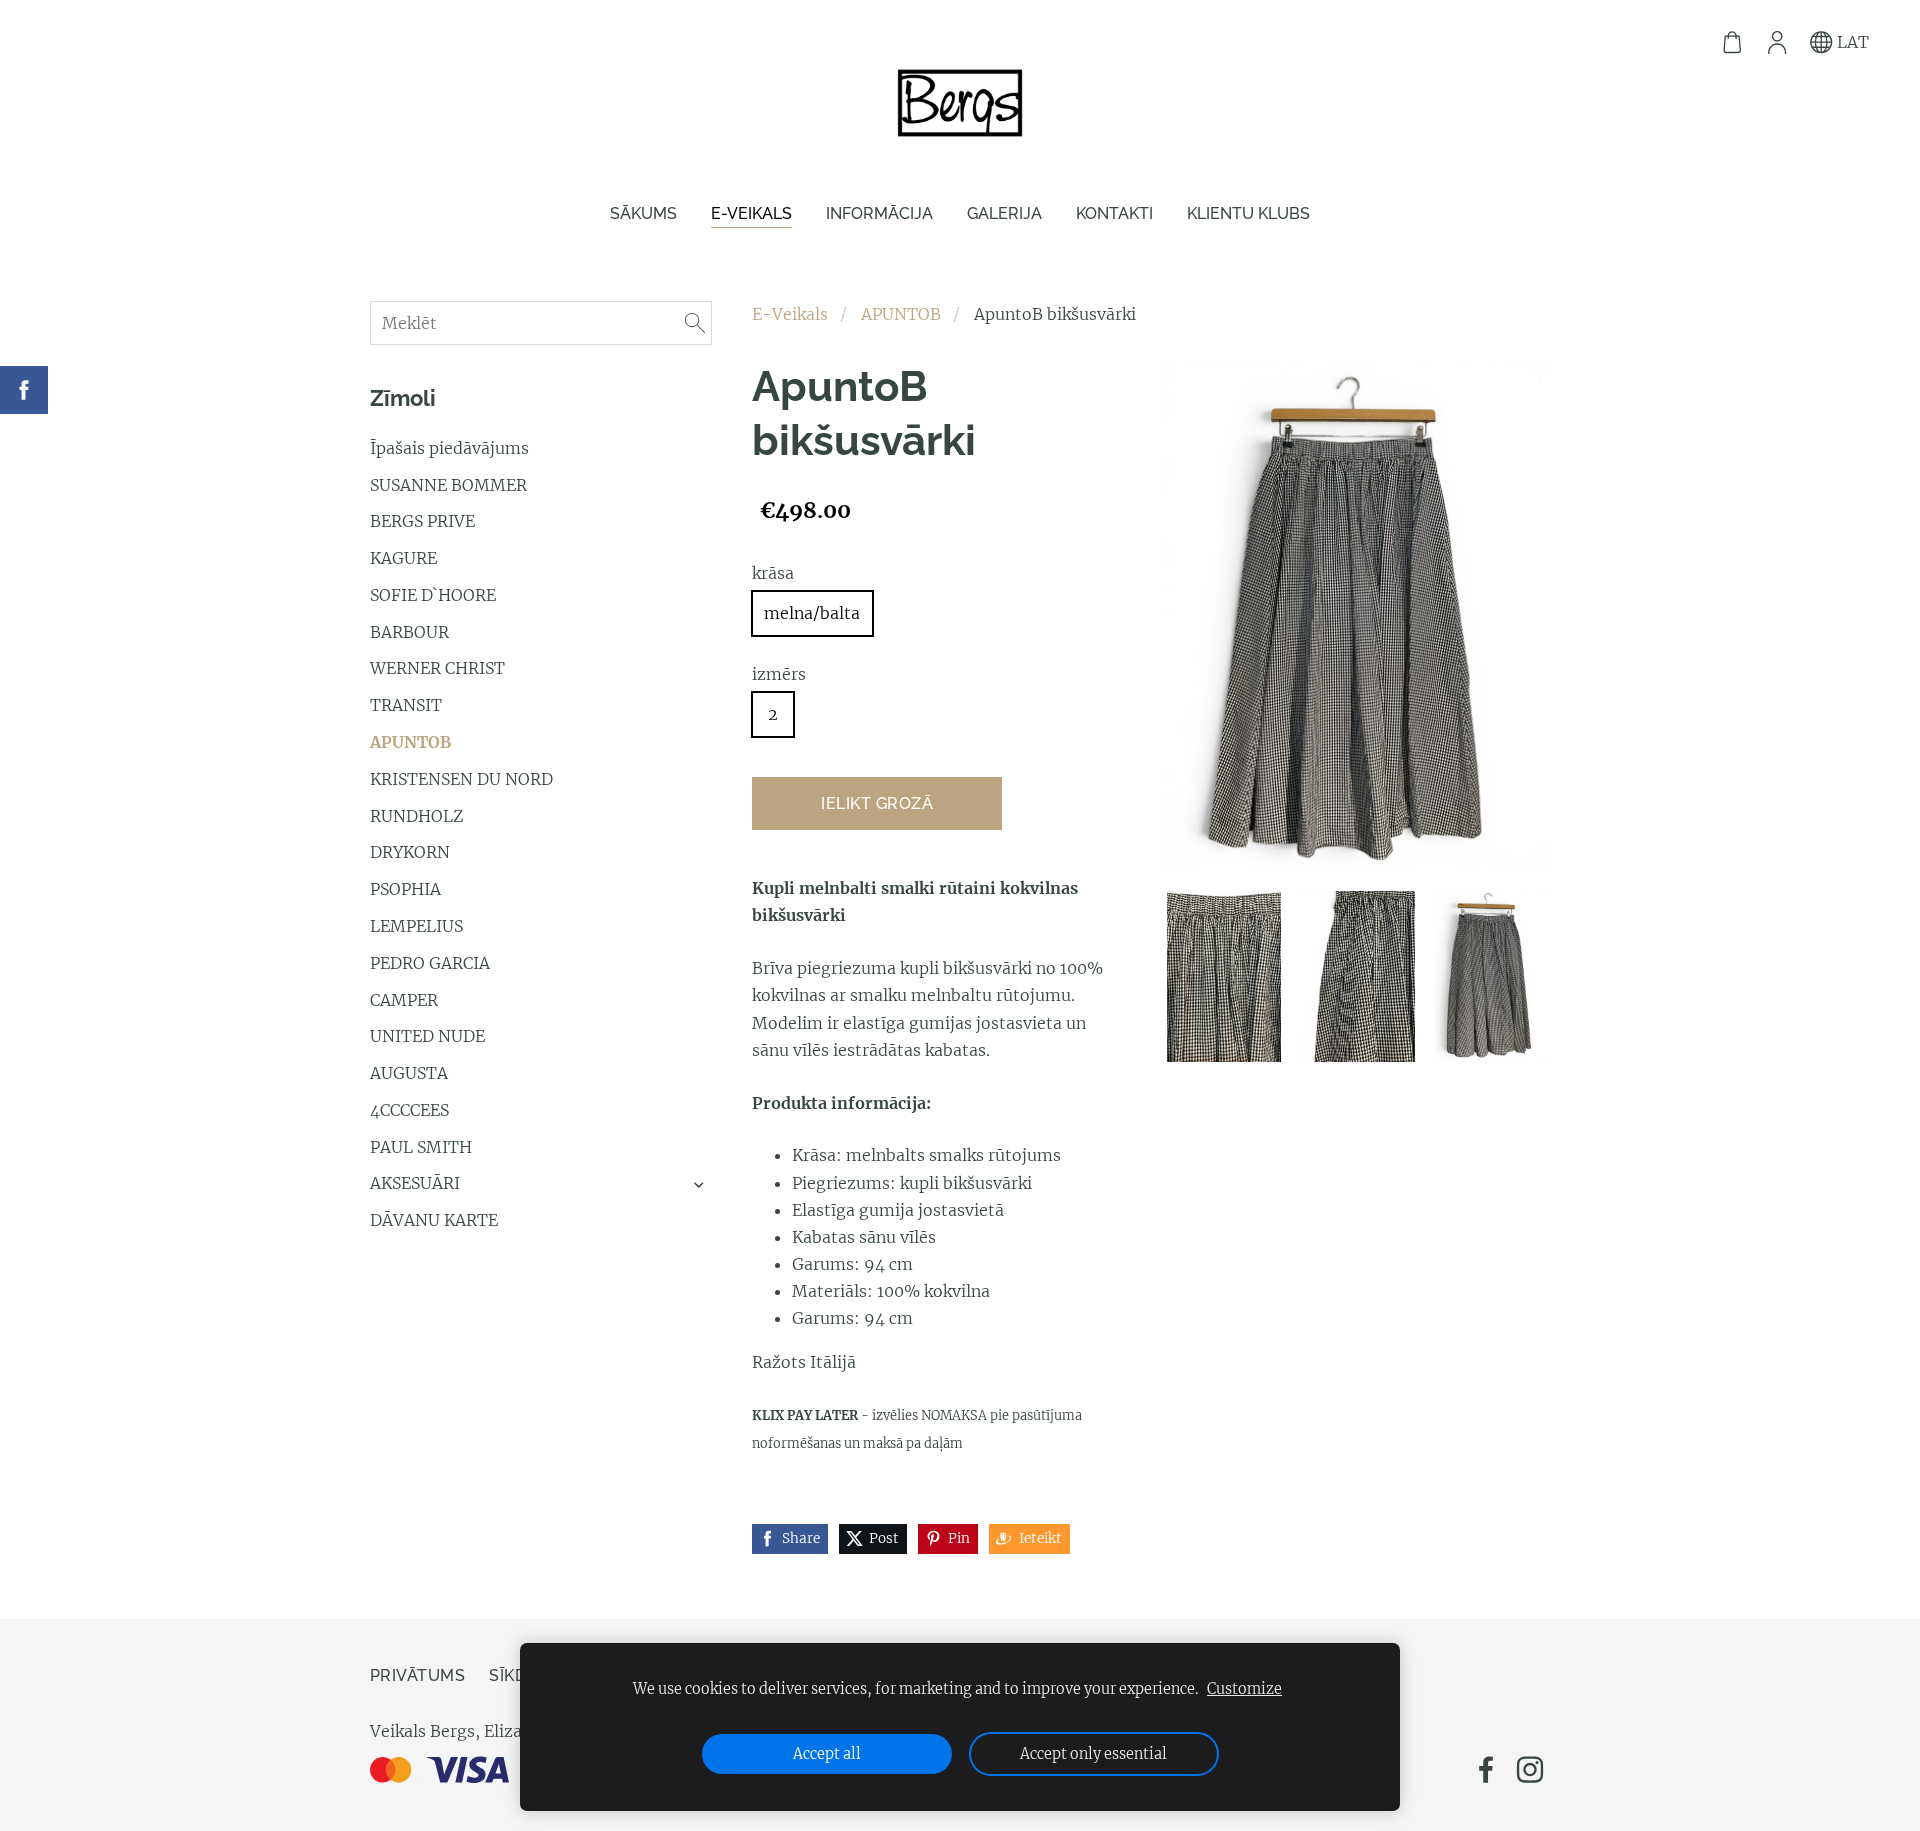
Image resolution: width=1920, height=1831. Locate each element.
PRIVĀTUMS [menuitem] (417, 1675)
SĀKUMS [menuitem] (643, 213)
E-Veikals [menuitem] (751, 213)
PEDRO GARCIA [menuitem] (430, 963)
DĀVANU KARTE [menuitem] (434, 1220)
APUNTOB (901, 314)
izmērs (779, 674)
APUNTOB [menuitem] (410, 742)
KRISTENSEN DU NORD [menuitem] (461, 779)
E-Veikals (790, 314)
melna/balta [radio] (812, 613)
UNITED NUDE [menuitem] (427, 1036)
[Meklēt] (695, 323)
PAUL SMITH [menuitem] (421, 1147)
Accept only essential (1093, 1754)
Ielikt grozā (877, 803)
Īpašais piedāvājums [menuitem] (449, 448)
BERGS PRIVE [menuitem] (422, 521)
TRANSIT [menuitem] (406, 705)
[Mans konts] (1776, 42)
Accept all (827, 1754)
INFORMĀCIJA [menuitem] (879, 213)
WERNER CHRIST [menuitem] (437, 668)
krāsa (773, 573)
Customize (1244, 1689)
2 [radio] (773, 714)
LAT (1851, 42)
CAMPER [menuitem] (404, 1000)
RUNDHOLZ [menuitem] (416, 816)
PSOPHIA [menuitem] (405, 889)
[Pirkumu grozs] (1732, 42)
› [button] (701, 1185)
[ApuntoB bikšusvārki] (1224, 976)
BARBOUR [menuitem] (409, 632)
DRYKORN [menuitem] (410, 852)
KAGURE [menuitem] (403, 558)
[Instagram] (1530, 1769)
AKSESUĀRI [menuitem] (415, 1183)
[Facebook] (1486, 1769)
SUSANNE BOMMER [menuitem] (448, 485)
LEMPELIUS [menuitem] (416, 926)
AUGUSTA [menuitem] (409, 1073)
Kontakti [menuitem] (1114, 213)
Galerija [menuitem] (1004, 213)
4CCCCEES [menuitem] (409, 1110)
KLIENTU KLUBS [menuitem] (1248, 213)
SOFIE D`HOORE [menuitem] (433, 595)
